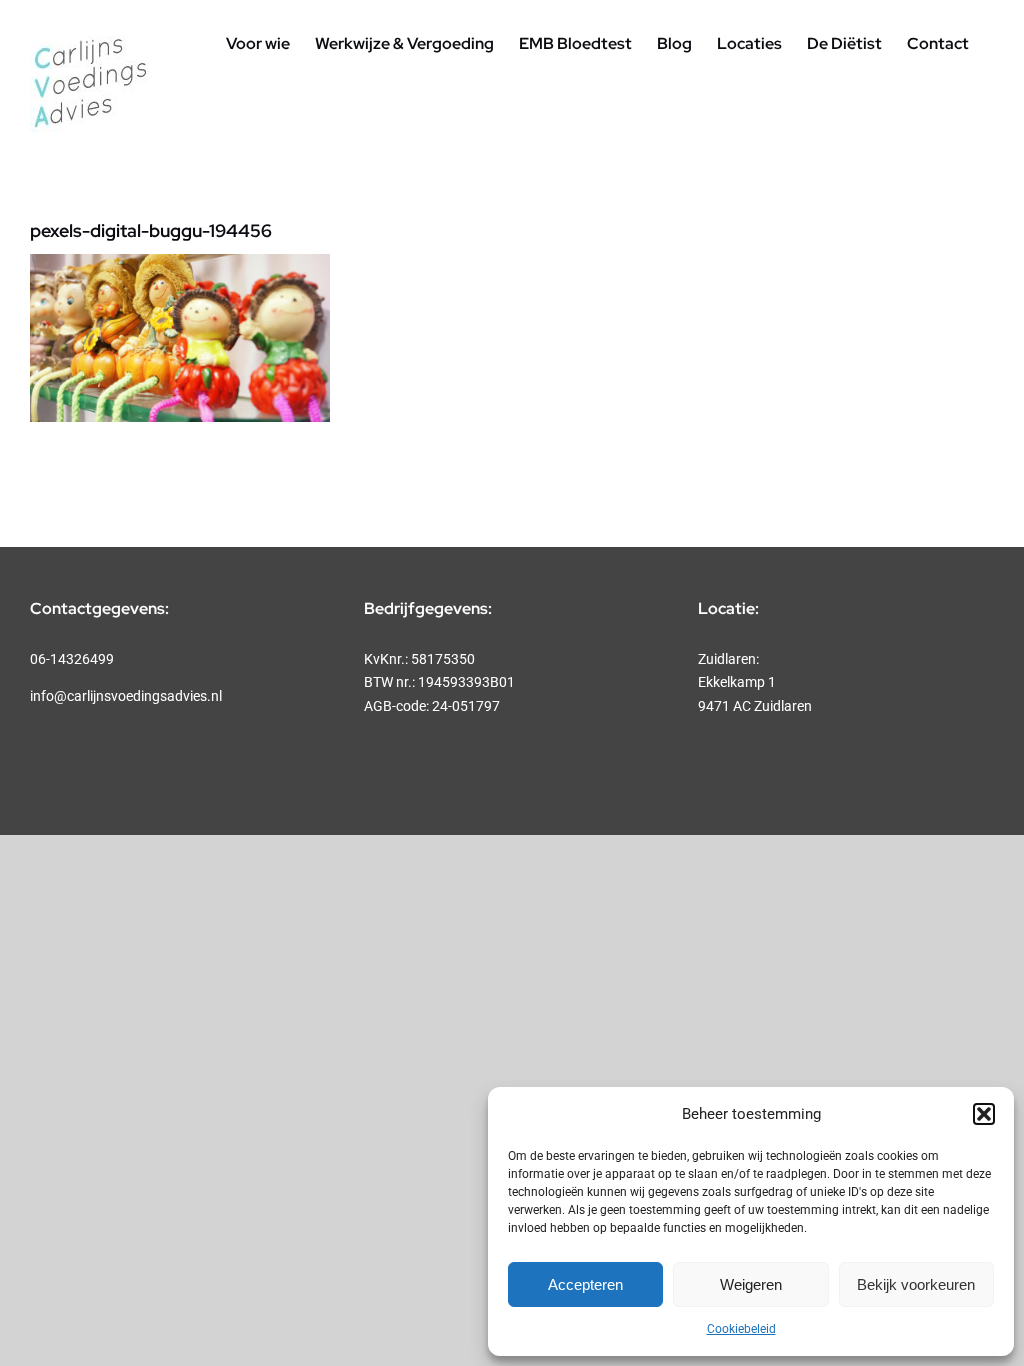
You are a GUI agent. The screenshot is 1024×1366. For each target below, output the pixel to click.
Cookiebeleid (741, 1329)
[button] (984, 1114)
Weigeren (751, 1284)
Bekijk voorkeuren (916, 1284)
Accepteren (585, 1284)
